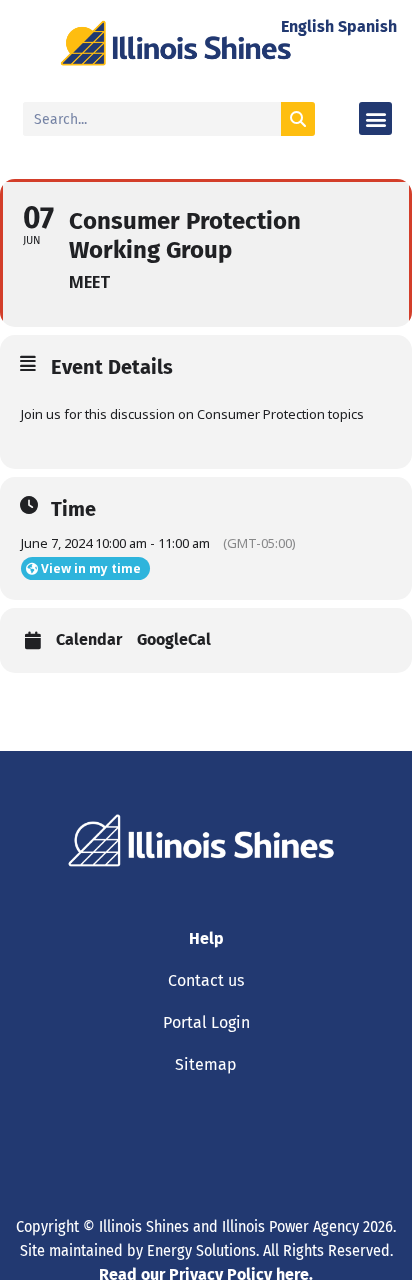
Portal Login (206, 1022)
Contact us (206, 980)
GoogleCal (174, 640)
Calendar (89, 640)
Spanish (367, 26)
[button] (375, 118)
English (307, 26)
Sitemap (206, 1064)
